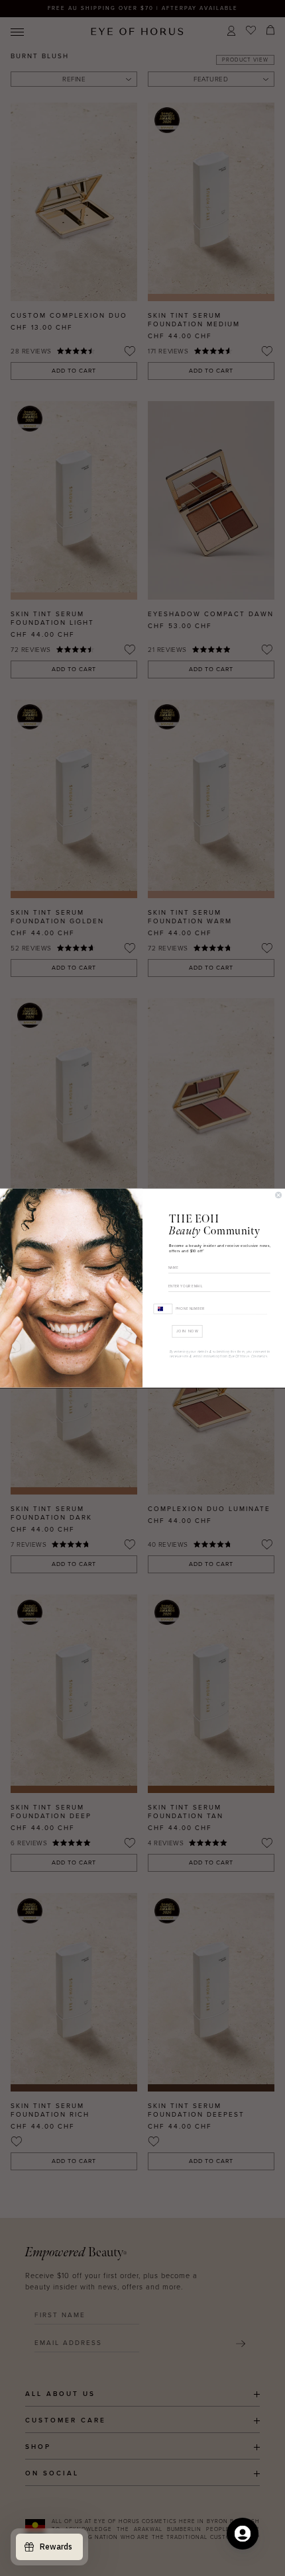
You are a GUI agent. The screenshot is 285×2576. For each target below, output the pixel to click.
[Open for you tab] (243, 2534)
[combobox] (163, 1308)
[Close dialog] (279, 1195)
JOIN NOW (188, 1331)
